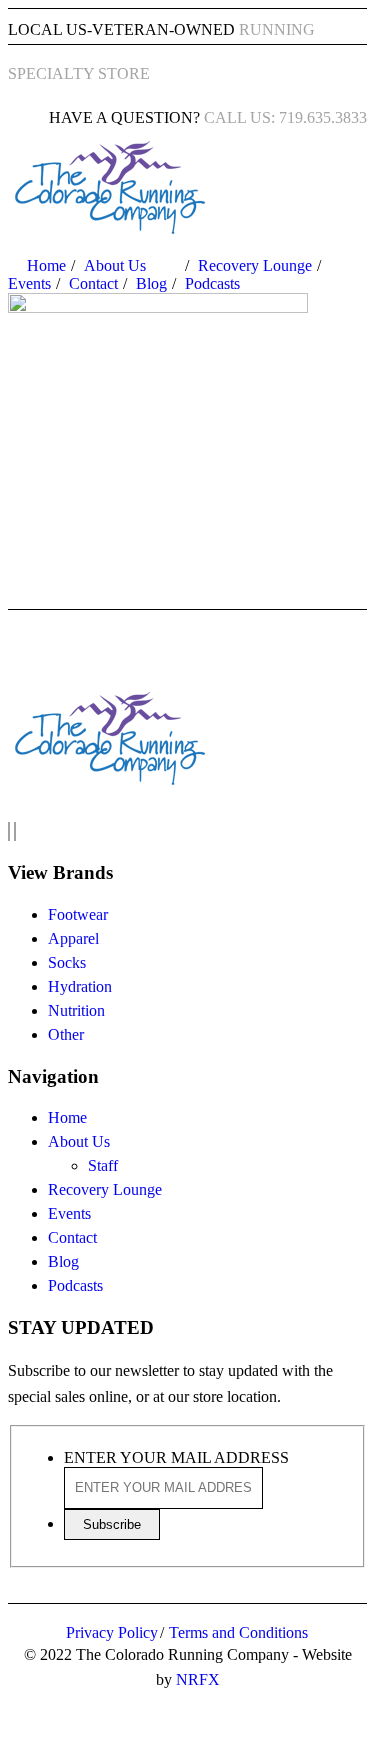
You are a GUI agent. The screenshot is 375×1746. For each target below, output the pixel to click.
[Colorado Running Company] (108, 229)
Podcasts (212, 283)
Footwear (78, 914)
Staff (103, 1165)
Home (46, 265)
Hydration (80, 986)
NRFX (198, 1679)
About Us (115, 265)
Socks (67, 962)
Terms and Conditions (238, 1632)
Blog (151, 283)
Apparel (73, 938)
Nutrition (76, 1010)
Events (29, 283)
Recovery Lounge (255, 265)
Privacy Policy (112, 1632)
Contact (93, 283)
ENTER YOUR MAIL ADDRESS (176, 1457)
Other (66, 1034)
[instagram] (15, 831)
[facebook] (9, 831)
